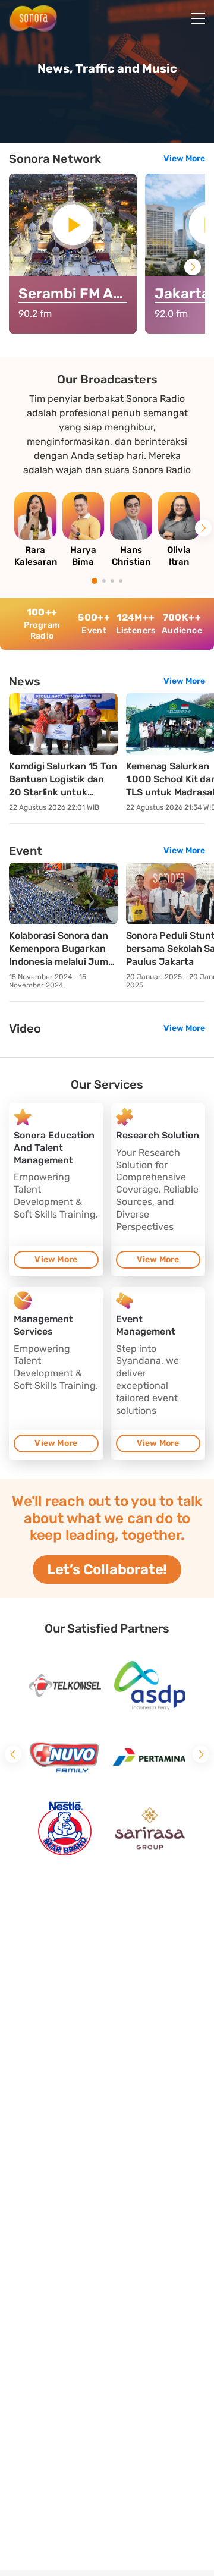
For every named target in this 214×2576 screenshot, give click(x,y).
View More (184, 158)
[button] (193, 267)
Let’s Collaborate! (107, 1569)
